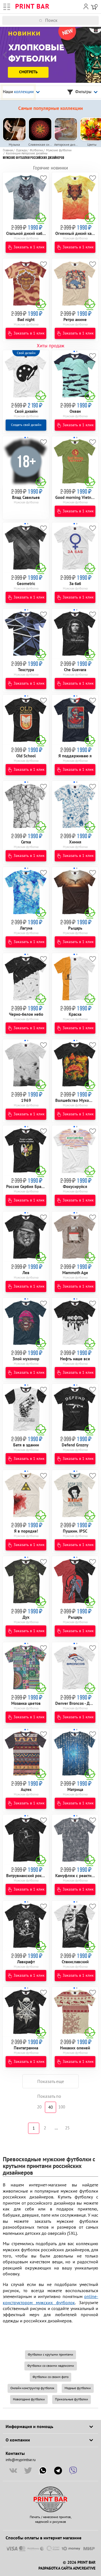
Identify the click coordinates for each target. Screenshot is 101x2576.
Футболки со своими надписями (51, 2366)
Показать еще (51, 2082)
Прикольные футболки (72, 2399)
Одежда (21, 150)
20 (39, 2107)
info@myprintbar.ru (21, 2460)
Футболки (36, 150)
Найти (97, 20)
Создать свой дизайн (26, 425)
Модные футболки (78, 2388)
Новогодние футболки (29, 2399)
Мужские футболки (59, 150)
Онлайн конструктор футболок (32, 2388)
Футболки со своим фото (50, 2377)
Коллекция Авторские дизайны (27, 153)
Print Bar (32, 7)
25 (67, 2128)
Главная (8, 150)
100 (62, 2107)
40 (50, 2107)
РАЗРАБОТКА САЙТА (55, 2568)
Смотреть (28, 72)
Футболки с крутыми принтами (50, 2355)
